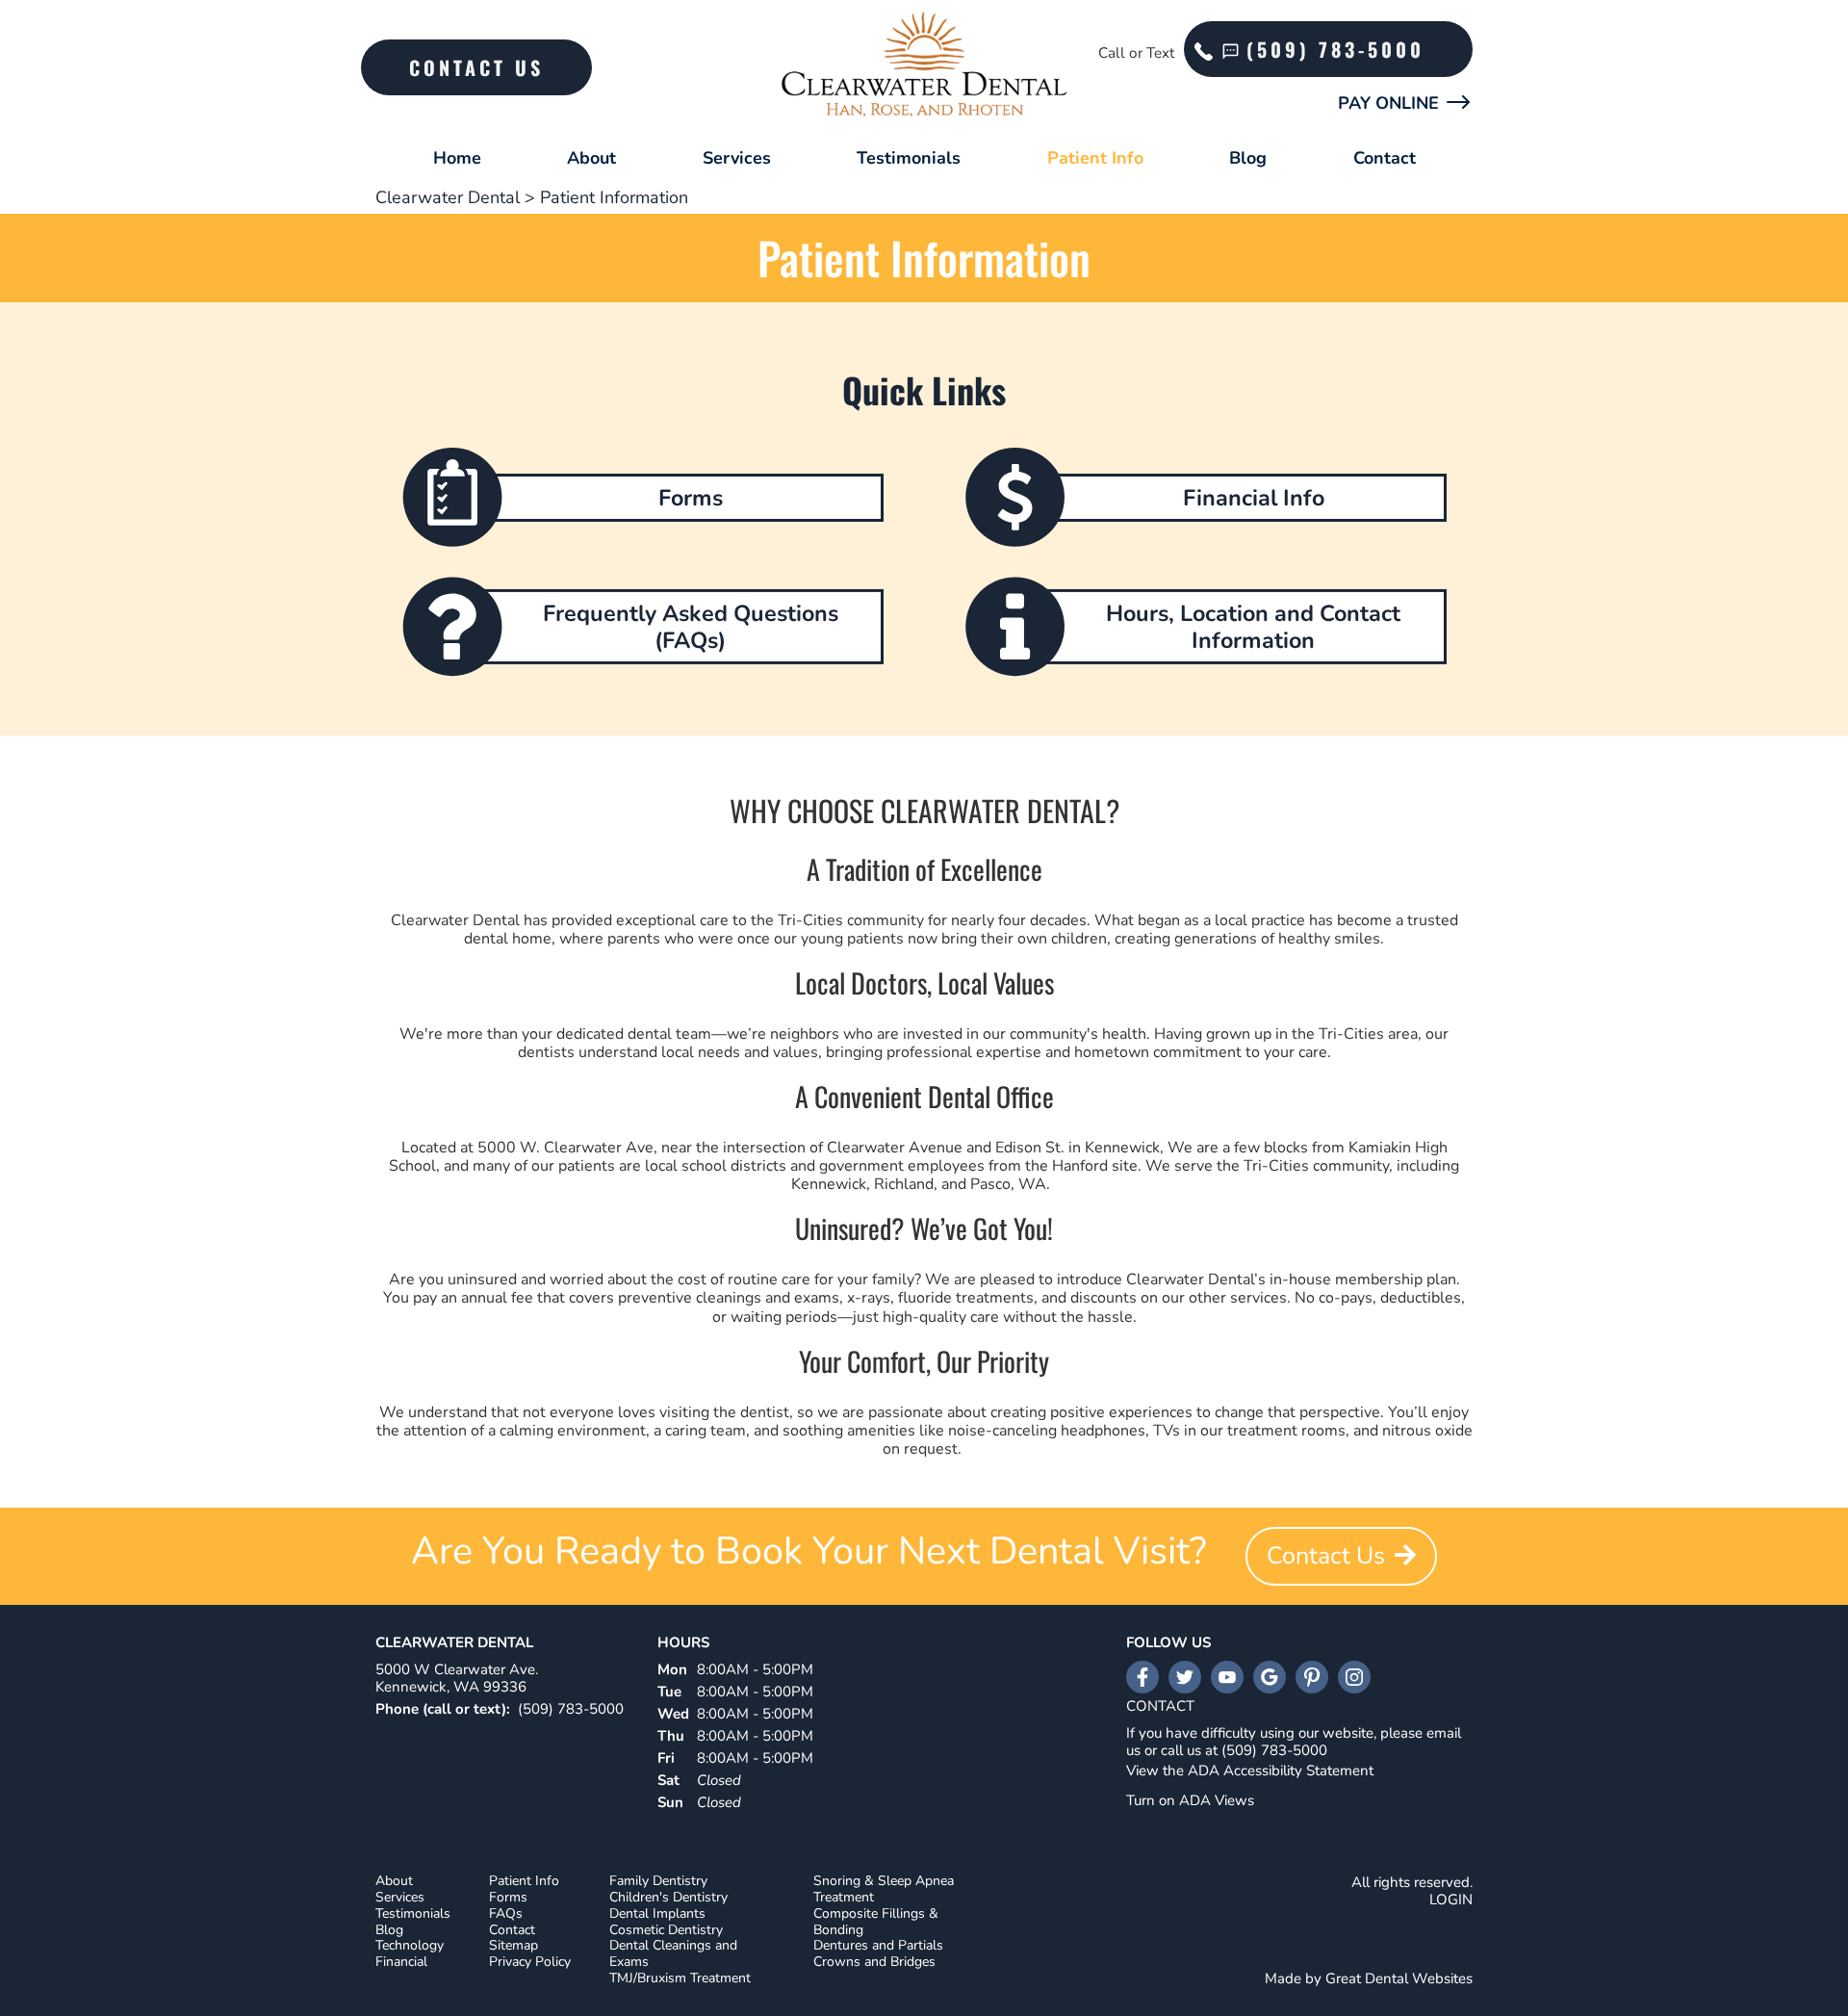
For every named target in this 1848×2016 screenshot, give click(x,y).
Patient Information (614, 197)
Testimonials (909, 158)
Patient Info (524, 1882)
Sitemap (513, 1946)
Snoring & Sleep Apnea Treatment (884, 1890)
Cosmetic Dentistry (666, 1931)
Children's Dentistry (668, 1898)
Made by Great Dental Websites (1369, 1978)
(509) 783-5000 (1335, 49)
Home (457, 158)
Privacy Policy (530, 1963)
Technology (410, 1946)
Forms (508, 1898)
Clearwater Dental (448, 197)
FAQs (506, 1914)
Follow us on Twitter (1185, 1677)
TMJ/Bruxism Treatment (680, 1979)
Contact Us (476, 67)
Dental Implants (657, 1914)
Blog (1248, 158)
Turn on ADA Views (1190, 1800)
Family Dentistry (658, 1882)
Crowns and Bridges (874, 1963)
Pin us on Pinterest (1312, 1677)
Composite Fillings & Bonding (876, 1923)
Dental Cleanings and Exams (673, 1954)
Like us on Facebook (1142, 1677)
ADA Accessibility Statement (1281, 1770)
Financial (401, 1963)
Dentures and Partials (878, 1946)
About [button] (591, 158)
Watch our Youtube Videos (1227, 1677)
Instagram (1354, 1677)
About (394, 1882)
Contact (1385, 158)
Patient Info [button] (1095, 158)
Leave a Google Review (1270, 1677)
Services (737, 158)
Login (1451, 1900)
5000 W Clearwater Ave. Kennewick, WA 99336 (457, 1678)
